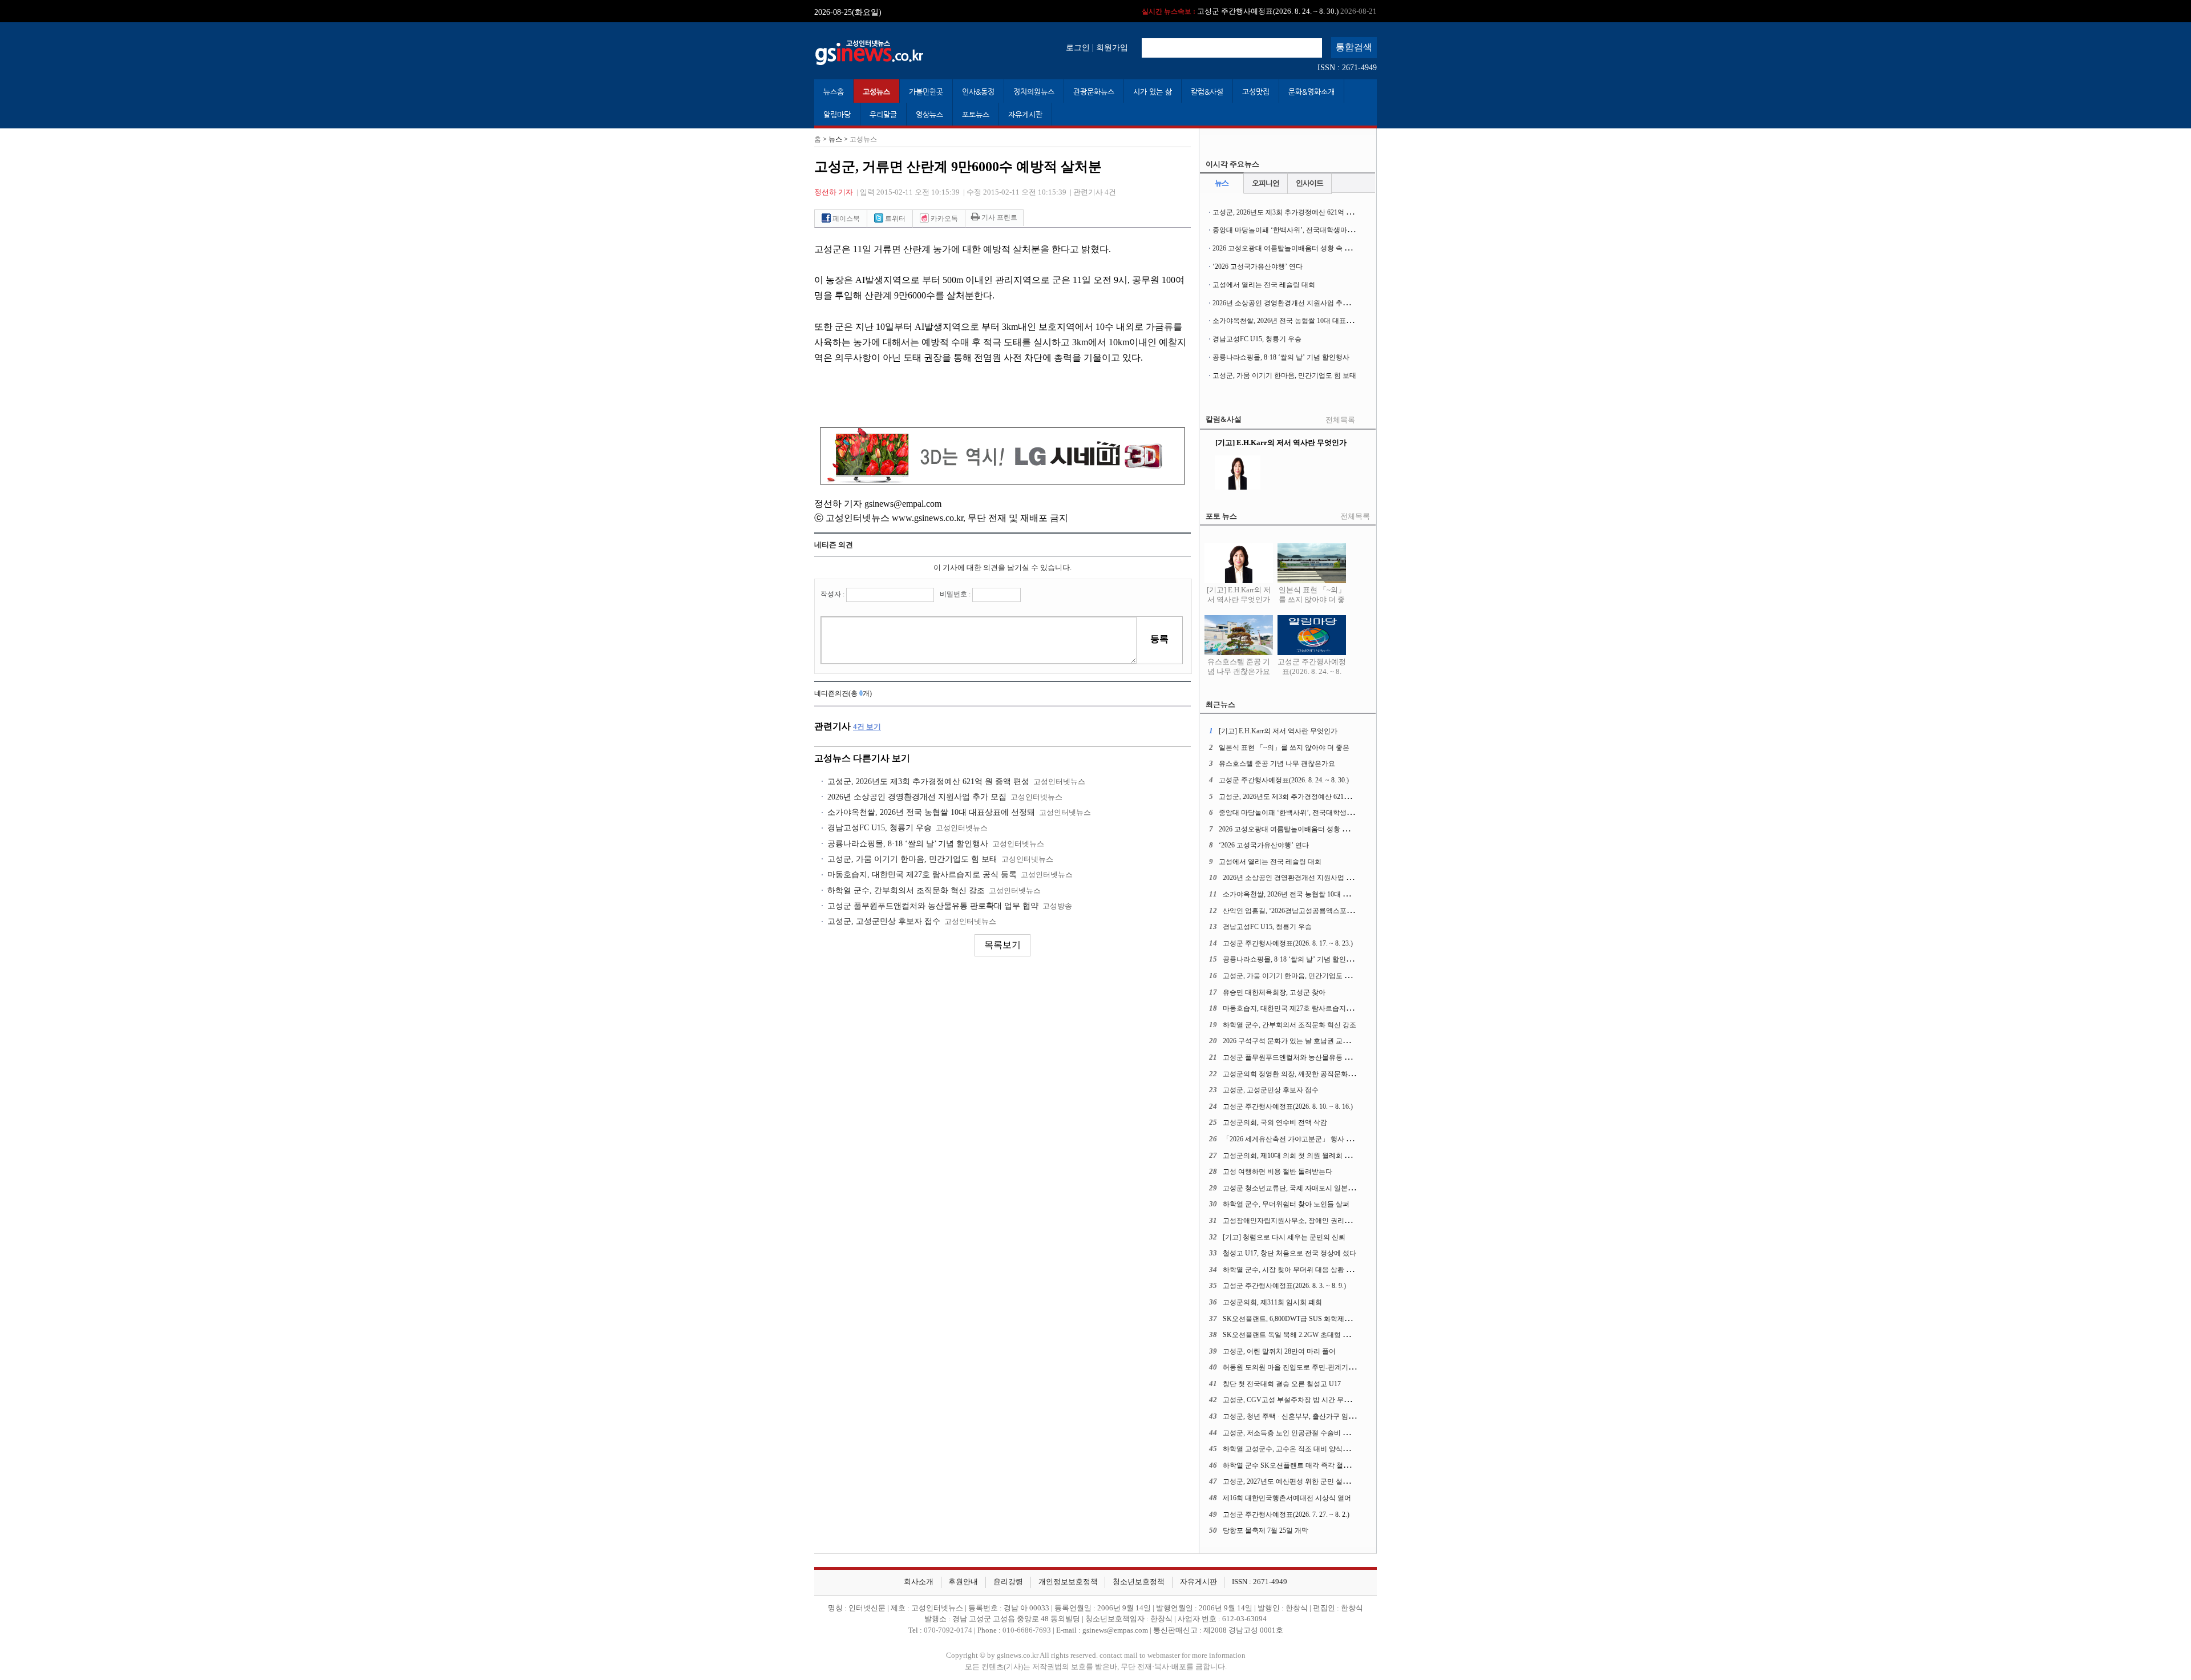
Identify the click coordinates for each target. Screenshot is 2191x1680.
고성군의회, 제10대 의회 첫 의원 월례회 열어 (1290, 1156)
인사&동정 (978, 92)
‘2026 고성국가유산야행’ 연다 (1258, 266)
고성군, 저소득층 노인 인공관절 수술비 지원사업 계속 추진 (1312, 1433)
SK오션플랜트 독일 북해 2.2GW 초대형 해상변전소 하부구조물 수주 (1325, 1335)
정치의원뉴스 (1034, 92)
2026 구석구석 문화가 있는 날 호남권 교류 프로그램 (1301, 1041)
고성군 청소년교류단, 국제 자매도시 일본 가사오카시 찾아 (1311, 1188)
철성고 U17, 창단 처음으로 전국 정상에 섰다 (1289, 1253)
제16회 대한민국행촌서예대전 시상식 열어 (1287, 1498)
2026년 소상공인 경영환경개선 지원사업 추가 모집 (917, 797)
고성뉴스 (876, 92)
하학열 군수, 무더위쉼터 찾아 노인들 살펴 (1286, 1204)
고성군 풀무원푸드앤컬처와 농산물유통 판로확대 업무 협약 (933, 906)
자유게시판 (1025, 114)
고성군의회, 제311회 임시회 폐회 (1272, 1302)
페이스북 (845, 219)
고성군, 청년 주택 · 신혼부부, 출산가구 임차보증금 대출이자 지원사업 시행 (1336, 1416)
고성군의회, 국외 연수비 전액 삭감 (1275, 1122)
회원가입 (1112, 47)
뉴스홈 (834, 92)
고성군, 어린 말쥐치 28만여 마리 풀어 (1279, 1351)
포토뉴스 (976, 114)
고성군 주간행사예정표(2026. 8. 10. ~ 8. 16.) (1288, 1106)
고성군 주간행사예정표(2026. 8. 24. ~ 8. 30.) (1312, 671)
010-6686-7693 (1027, 1630)
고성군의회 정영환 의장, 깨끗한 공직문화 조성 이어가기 (1307, 1074)
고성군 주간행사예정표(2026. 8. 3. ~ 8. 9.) (1284, 1286)
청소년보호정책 (1139, 1582)
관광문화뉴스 (1094, 92)
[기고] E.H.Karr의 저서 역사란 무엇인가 (1239, 595)
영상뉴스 (929, 114)
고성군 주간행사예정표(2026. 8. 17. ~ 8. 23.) (1288, 943)
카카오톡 (943, 219)
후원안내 (963, 1582)
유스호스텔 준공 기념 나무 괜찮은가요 (1239, 667)
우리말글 (883, 114)
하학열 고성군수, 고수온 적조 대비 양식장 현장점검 (1301, 1449)
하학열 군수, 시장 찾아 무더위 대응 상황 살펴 (1291, 1270)
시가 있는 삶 (1153, 92)
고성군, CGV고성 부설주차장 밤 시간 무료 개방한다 (1301, 1400)
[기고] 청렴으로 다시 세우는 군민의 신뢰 (1284, 1237)
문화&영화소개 (1311, 92)
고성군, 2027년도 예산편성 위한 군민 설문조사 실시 (1301, 1481)
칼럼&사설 (1207, 92)
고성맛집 (1256, 92)
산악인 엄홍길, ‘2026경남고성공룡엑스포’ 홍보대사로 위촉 (1311, 911)
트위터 (894, 219)
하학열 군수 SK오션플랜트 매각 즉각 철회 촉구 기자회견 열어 (1316, 1465)
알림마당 (837, 114)
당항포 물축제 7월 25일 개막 (1266, 1530)
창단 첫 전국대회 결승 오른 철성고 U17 (1282, 1384)
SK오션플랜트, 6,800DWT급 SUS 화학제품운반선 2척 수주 (1311, 1319)
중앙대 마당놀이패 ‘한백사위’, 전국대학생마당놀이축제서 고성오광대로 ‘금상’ (1332, 230)
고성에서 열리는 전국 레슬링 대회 (1264, 285)
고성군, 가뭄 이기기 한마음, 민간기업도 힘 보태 (912, 859)
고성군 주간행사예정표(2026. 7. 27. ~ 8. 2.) (1286, 1515)
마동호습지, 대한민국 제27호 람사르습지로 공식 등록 (922, 875)
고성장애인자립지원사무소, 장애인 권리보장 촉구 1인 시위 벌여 (1319, 1221)
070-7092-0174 (949, 1630)
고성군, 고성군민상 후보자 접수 (884, 921)
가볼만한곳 (926, 92)
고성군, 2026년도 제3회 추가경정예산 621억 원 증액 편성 (1237, 11)
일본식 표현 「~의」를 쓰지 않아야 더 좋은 (1312, 600)
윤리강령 (1008, 1582)
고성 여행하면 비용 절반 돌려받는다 (1278, 1172)
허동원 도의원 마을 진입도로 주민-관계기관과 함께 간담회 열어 (1319, 1367)
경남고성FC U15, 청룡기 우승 (880, 828)
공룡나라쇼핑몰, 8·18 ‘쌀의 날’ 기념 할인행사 (908, 844)
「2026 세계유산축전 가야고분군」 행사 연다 (1291, 1139)
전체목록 (1340, 420)
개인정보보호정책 (1068, 1582)
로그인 (1078, 47)
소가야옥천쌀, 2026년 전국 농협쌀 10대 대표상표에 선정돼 (931, 812)
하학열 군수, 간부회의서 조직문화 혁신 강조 (906, 891)
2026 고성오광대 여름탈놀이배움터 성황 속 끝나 (1285, 248)
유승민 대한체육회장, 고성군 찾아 (1274, 992)
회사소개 (919, 1582)
